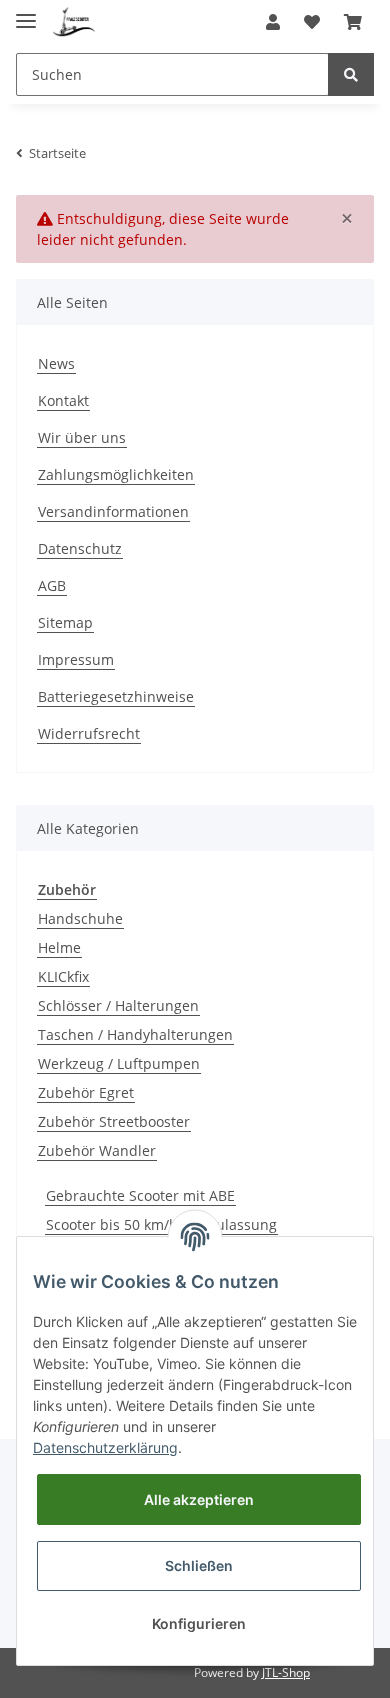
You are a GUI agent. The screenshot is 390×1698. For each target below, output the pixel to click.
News (56, 363)
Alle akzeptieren (199, 1499)
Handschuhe (80, 918)
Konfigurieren (199, 1623)
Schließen (199, 1565)
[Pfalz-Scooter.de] (74, 22)
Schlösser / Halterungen (118, 1005)
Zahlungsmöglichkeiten (116, 474)
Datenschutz (80, 548)
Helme (59, 947)
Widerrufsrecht (89, 733)
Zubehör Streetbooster (114, 1121)
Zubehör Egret (86, 1092)
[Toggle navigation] (26, 12)
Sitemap (65, 622)
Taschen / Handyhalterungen (135, 1034)
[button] (273, 22)
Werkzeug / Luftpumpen (119, 1063)
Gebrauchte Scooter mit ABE (140, 1195)
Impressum (76, 659)
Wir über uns (82, 437)
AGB (52, 585)
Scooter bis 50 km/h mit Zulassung (161, 1224)
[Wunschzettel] (312, 22)
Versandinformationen (113, 511)
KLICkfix (63, 976)
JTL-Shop (286, 1672)
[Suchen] (351, 74)
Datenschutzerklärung (105, 1447)
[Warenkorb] (353, 22)
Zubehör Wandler (97, 1150)
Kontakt (63, 400)
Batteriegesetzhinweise (116, 696)
